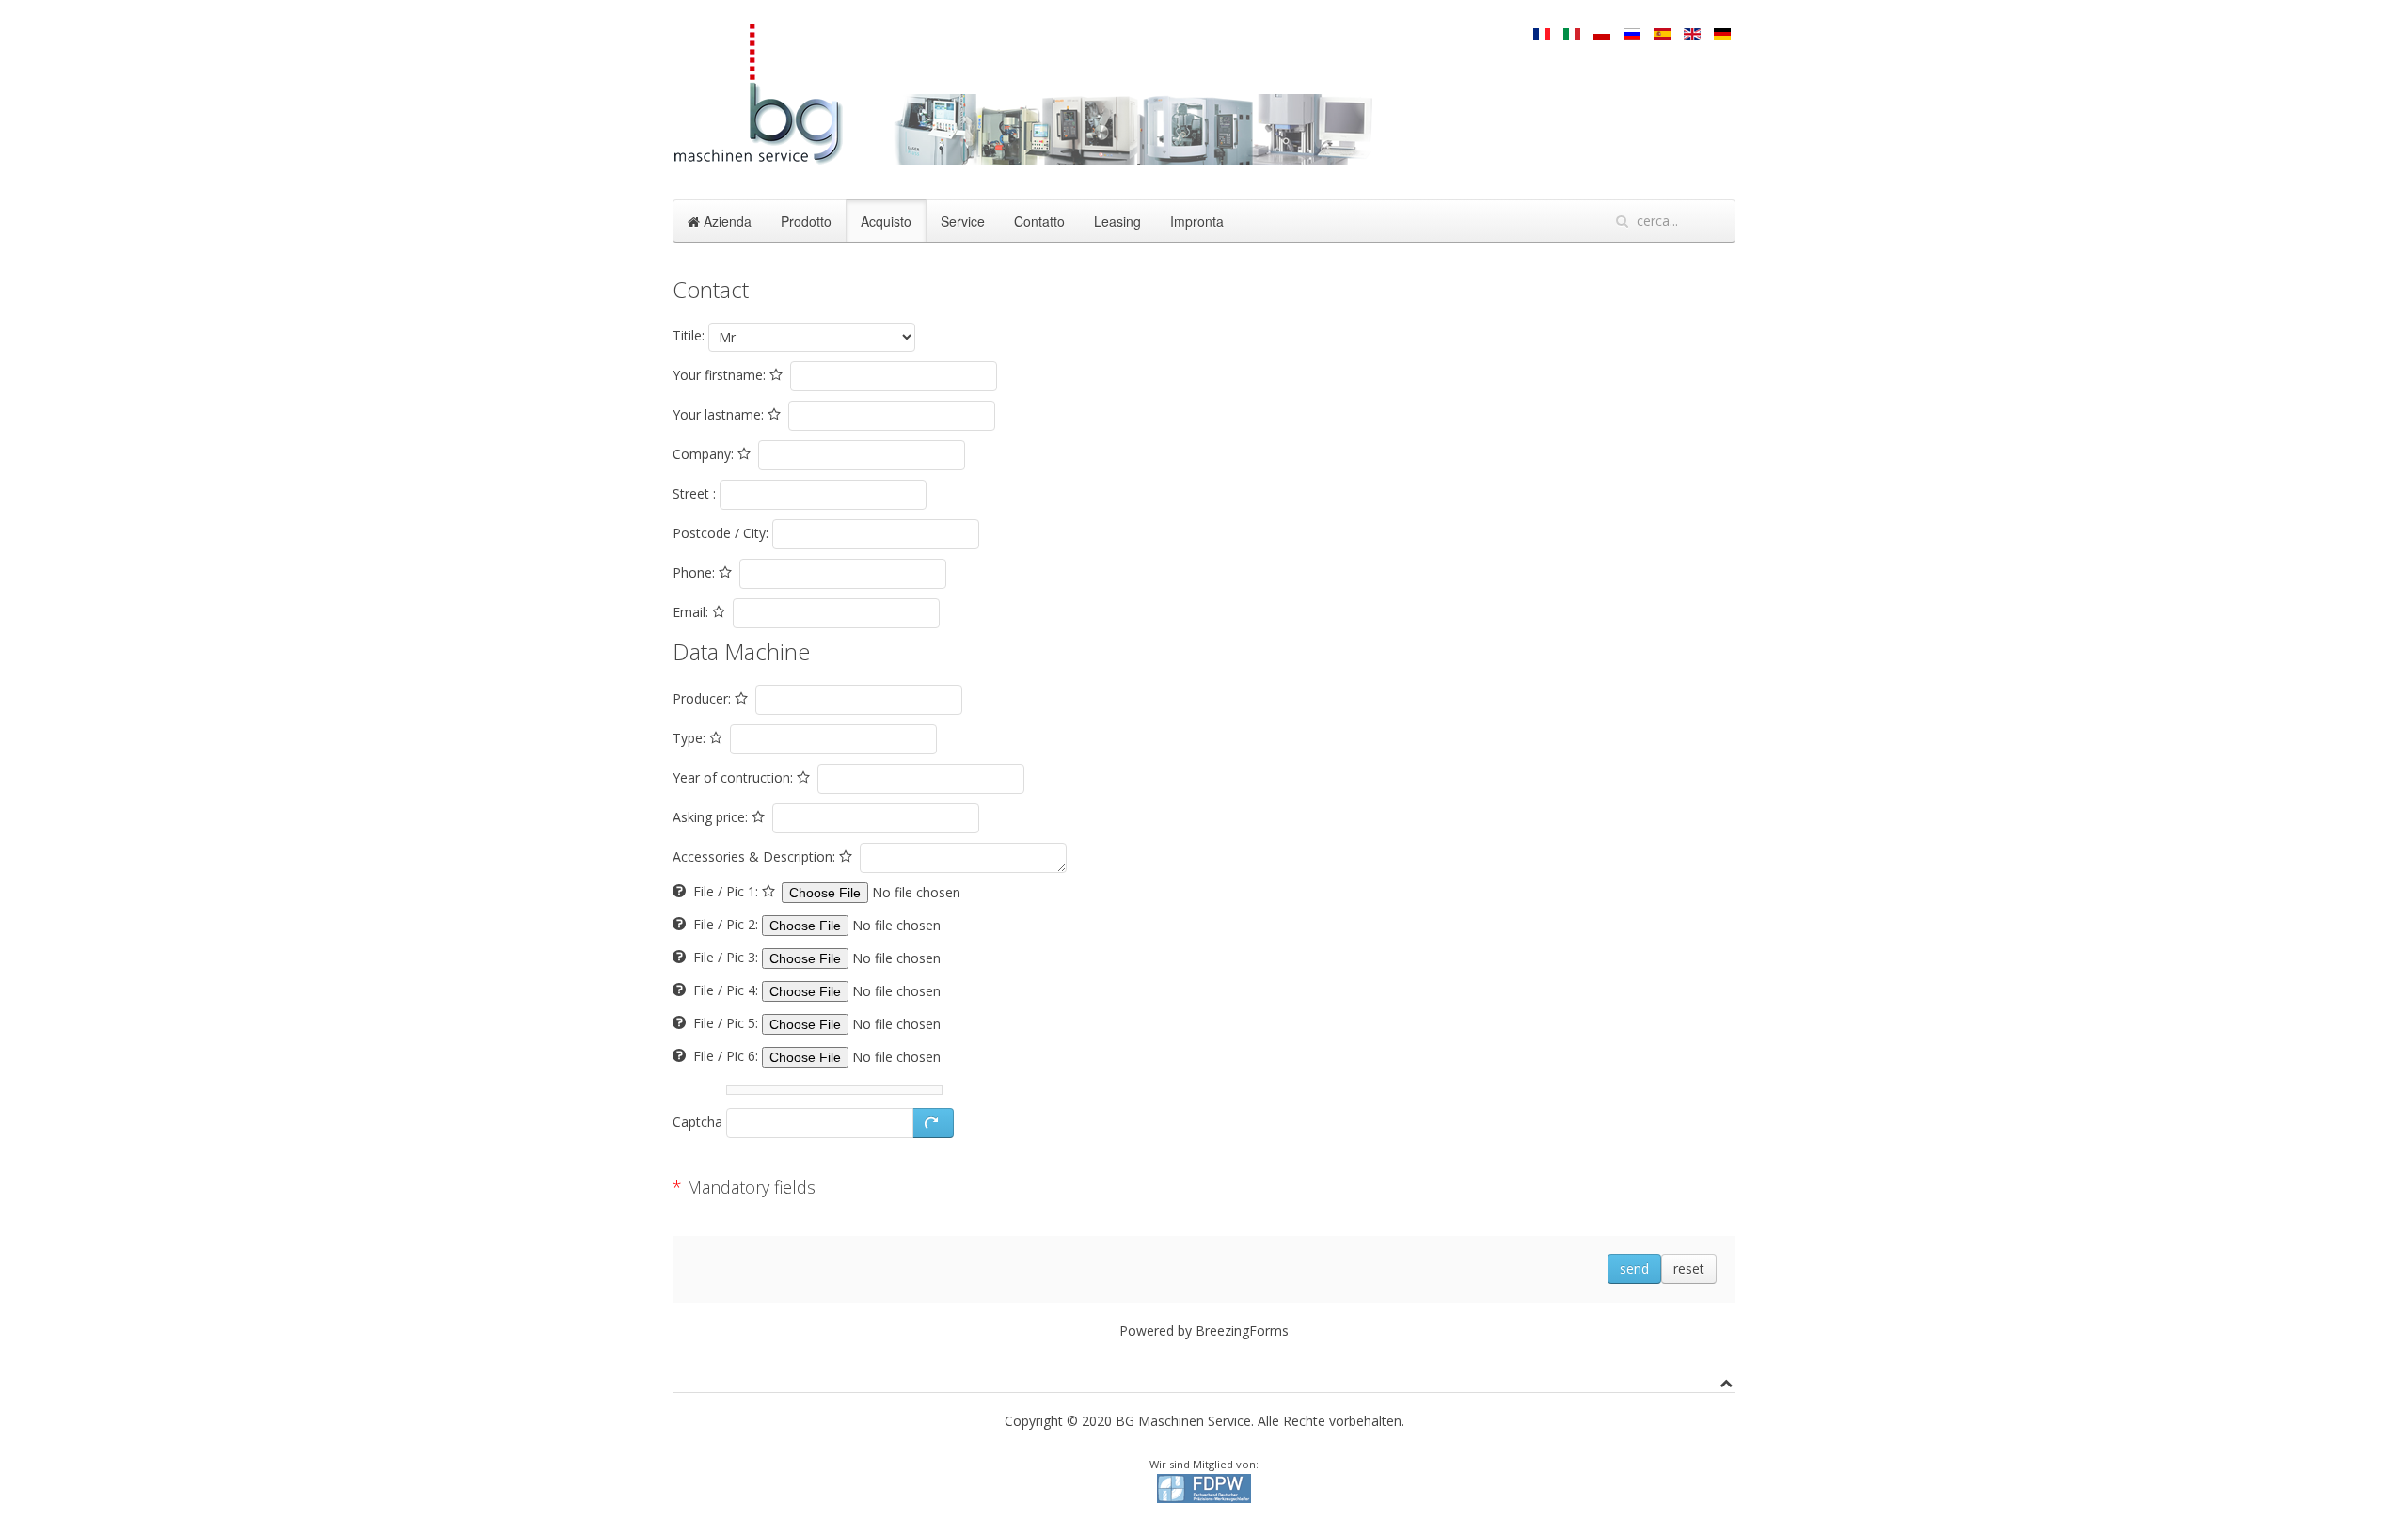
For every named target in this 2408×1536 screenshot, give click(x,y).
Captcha (697, 1122)
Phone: (696, 572)
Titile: (689, 335)
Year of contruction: (735, 777)
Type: (691, 738)
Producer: (704, 698)
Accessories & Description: (756, 856)
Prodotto (806, 221)
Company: (705, 454)
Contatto (1039, 221)
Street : (694, 493)
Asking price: (712, 817)
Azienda (726, 221)
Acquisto (886, 221)
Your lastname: (720, 414)
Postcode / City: (721, 533)
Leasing (1117, 221)
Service (963, 221)
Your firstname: (721, 375)
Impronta (1197, 221)
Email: (692, 612)
